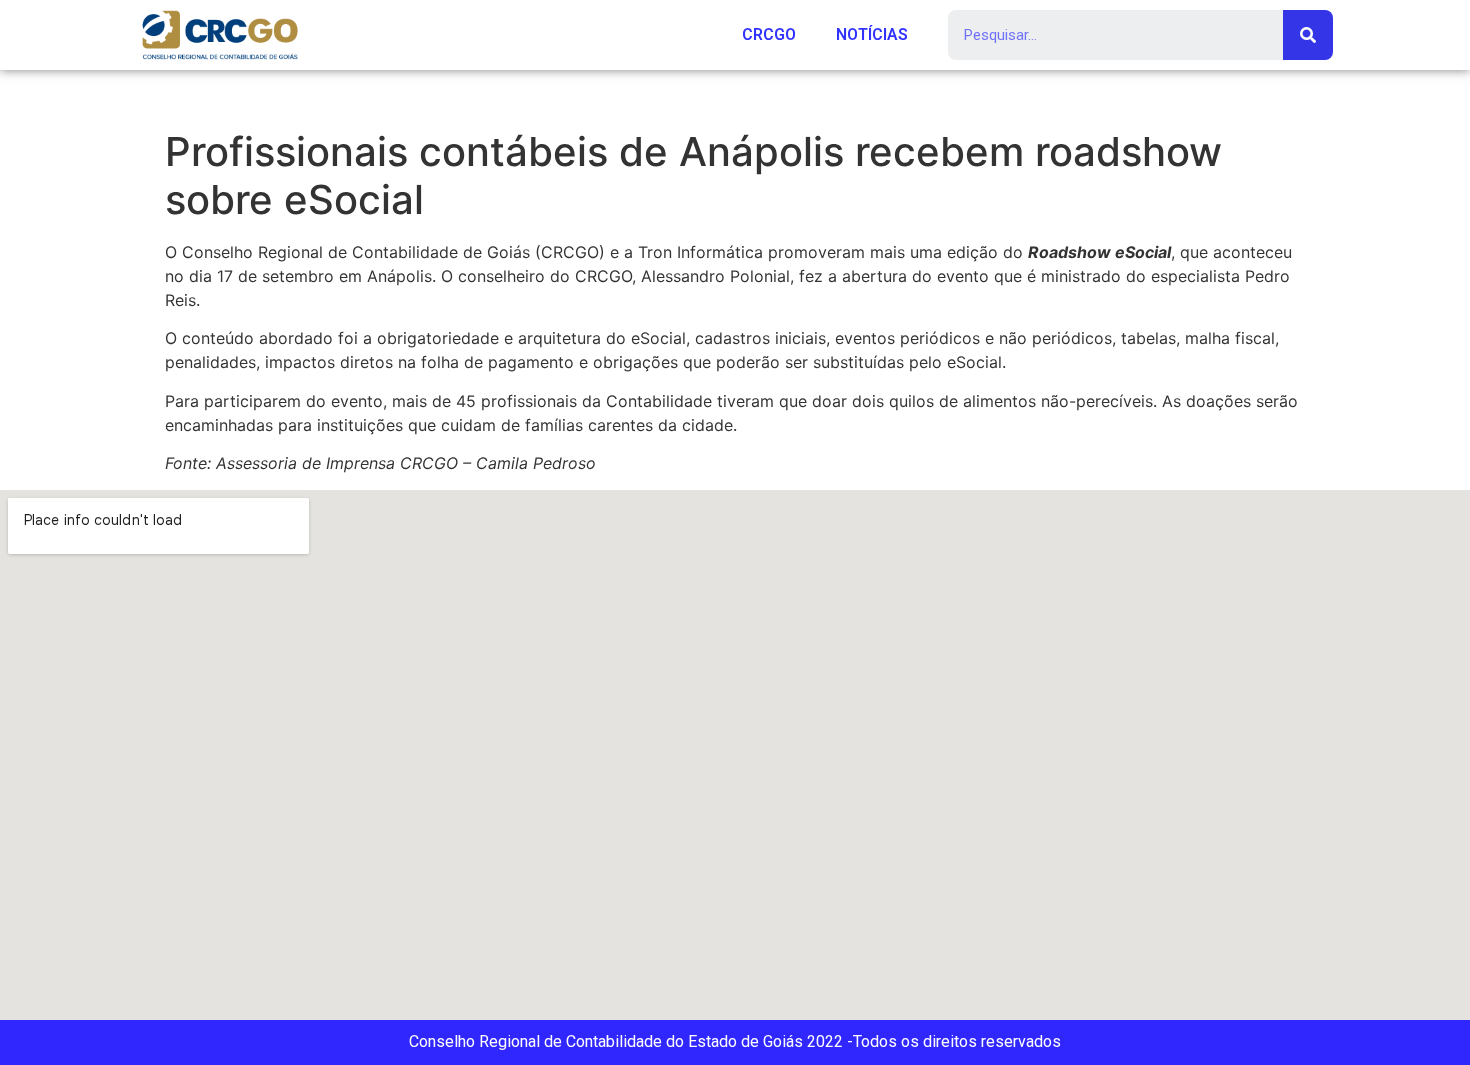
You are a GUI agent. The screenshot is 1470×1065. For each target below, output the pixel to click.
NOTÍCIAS (872, 34)
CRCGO (769, 34)
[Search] (1308, 35)
